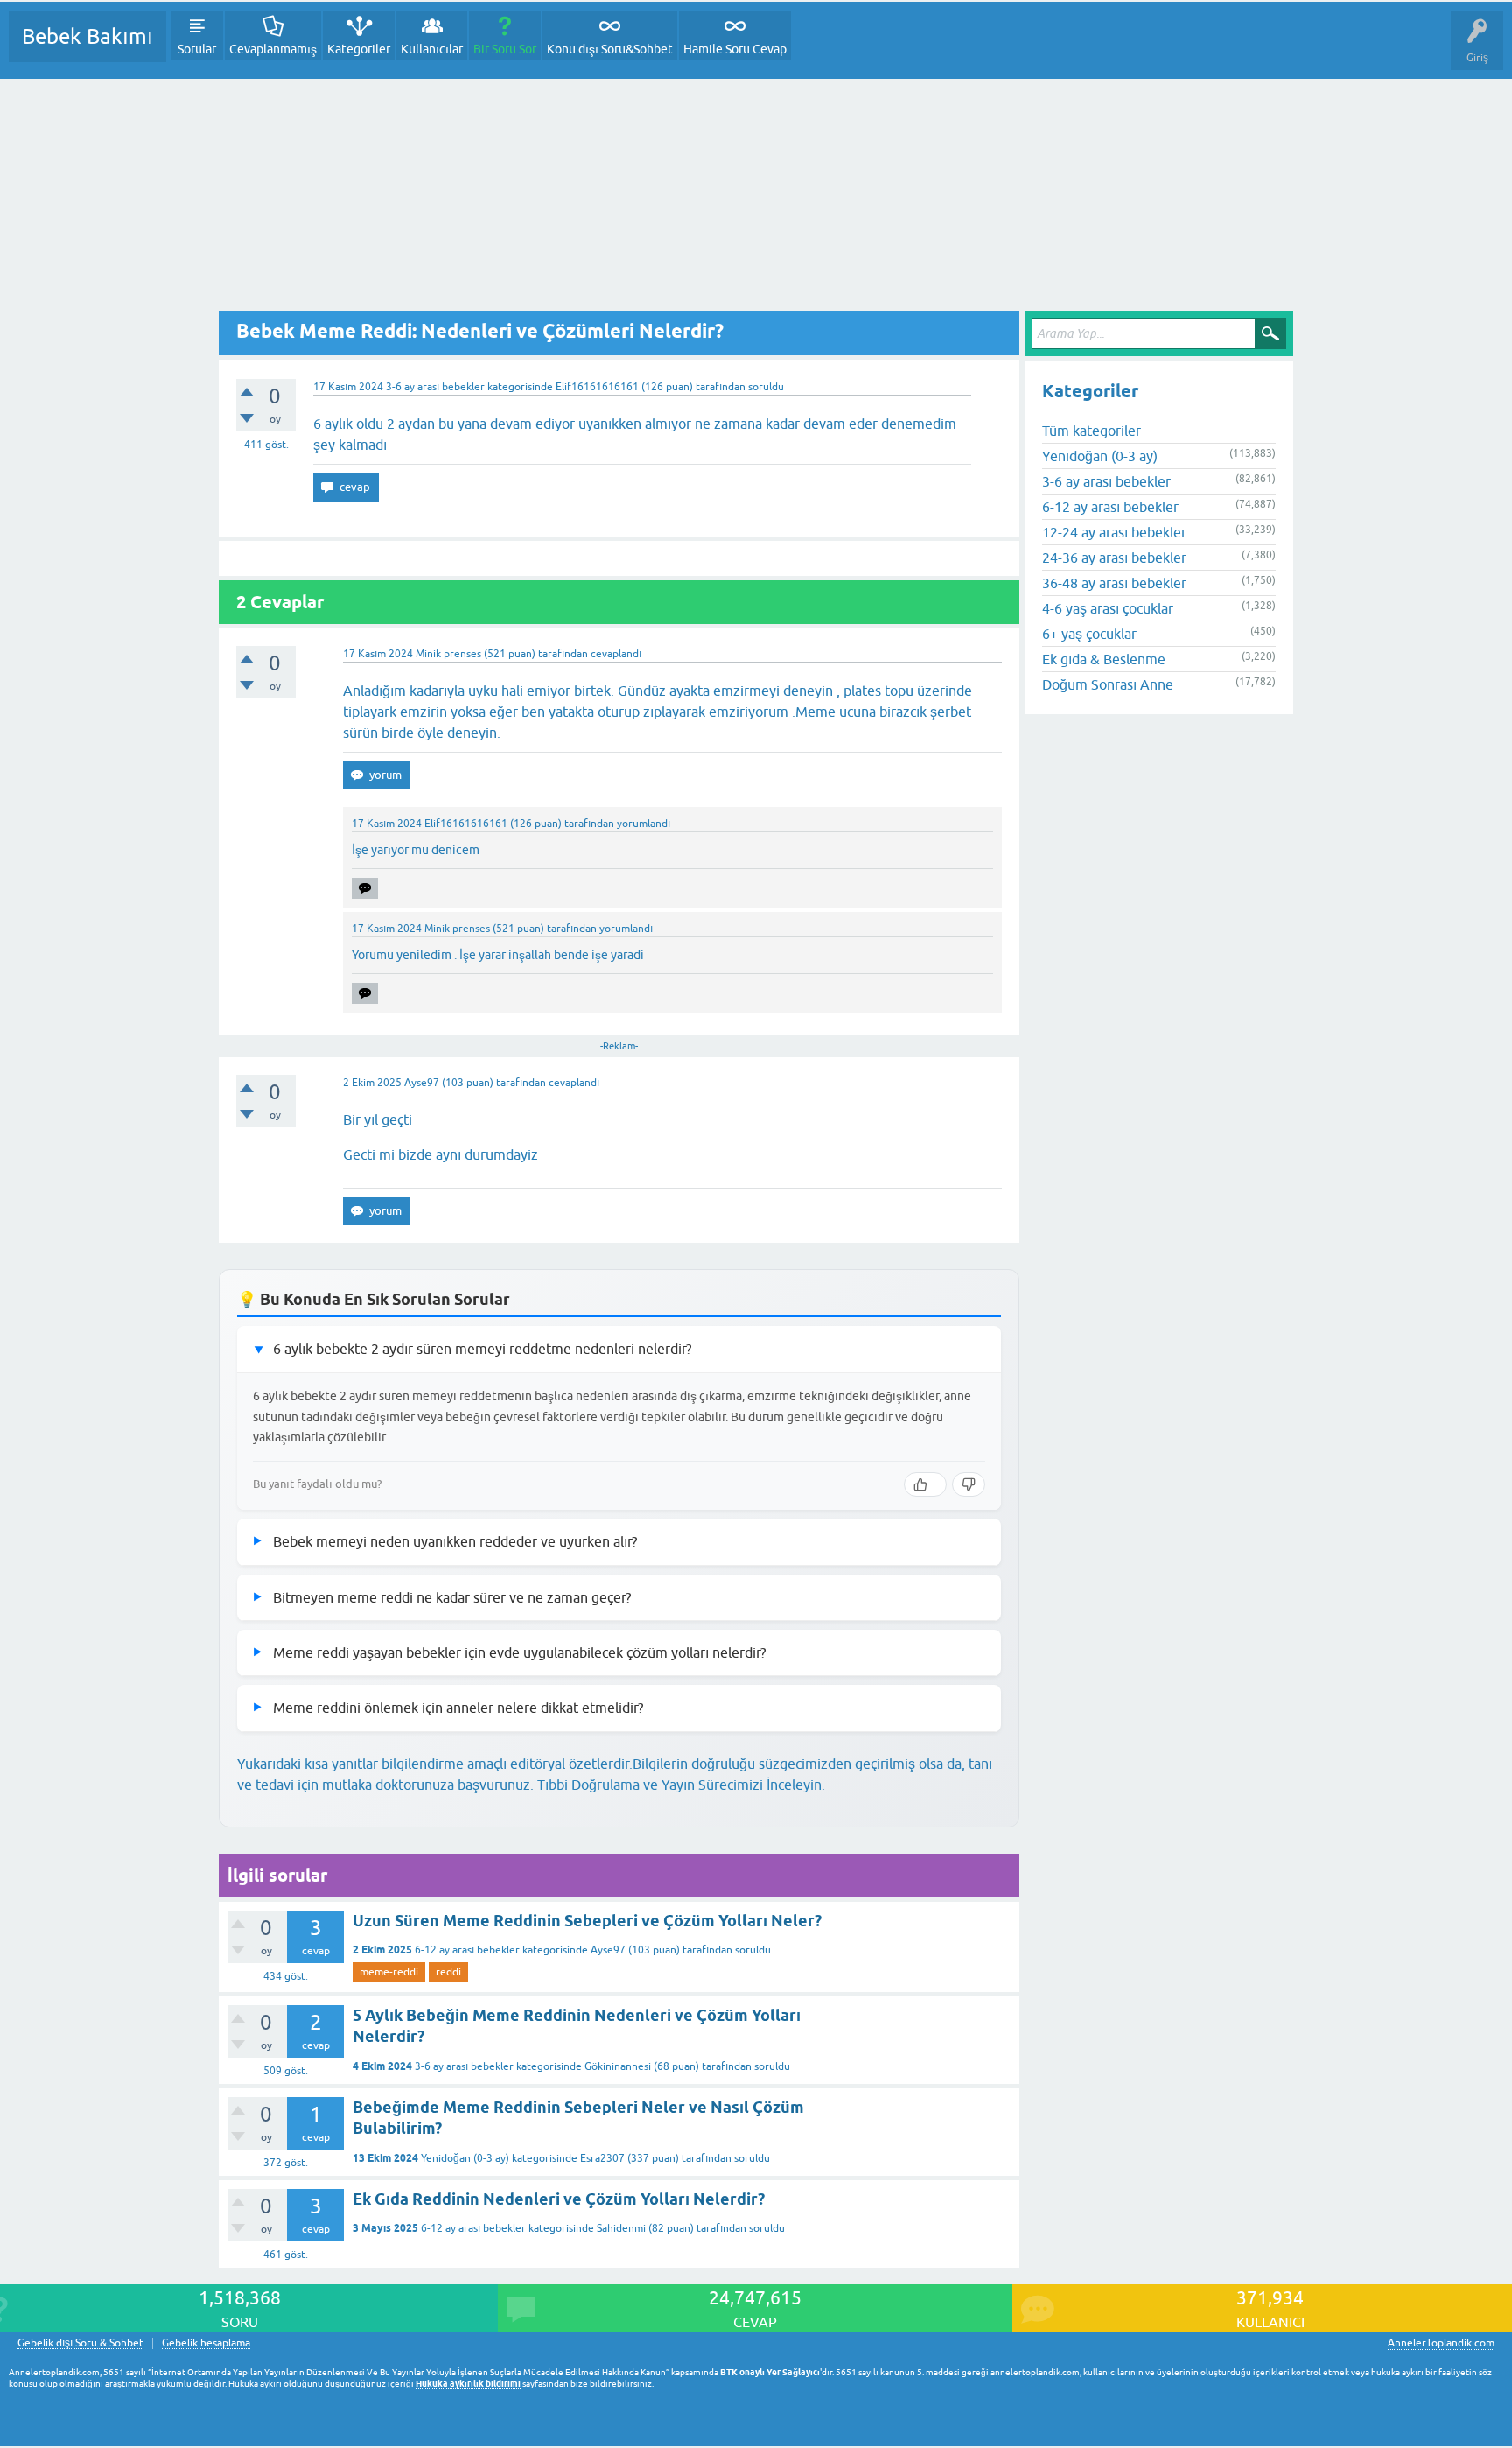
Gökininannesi (618, 2066)
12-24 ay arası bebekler (1114, 532)
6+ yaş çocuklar (1089, 634)
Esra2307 (602, 2158)
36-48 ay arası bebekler (1114, 583)
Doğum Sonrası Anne (1108, 684)
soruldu (766, 387)
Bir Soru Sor (505, 49)
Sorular (197, 49)
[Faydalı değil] (969, 1484)
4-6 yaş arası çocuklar (1108, 608)
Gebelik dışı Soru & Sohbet (80, 2343)
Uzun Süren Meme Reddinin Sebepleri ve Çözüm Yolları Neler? (587, 1921)
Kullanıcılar (432, 49)
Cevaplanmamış (273, 49)
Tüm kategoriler (1092, 431)
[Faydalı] (925, 1484)
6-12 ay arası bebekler (467, 1950)
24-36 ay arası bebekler (1114, 558)
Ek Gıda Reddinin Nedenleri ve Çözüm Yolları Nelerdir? (559, 2199)
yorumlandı (644, 824)
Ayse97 (608, 1950)
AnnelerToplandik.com (1441, 2343)
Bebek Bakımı (87, 36)
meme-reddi (389, 1972)
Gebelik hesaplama (206, 2343)
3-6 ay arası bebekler (435, 387)
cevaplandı (616, 654)
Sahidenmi (621, 2228)
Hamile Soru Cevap (735, 49)
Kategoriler (359, 49)
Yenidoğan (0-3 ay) (465, 2158)
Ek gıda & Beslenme (1104, 659)
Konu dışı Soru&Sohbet (610, 49)
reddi (448, 1972)
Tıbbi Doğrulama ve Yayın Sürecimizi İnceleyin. (681, 1785)
